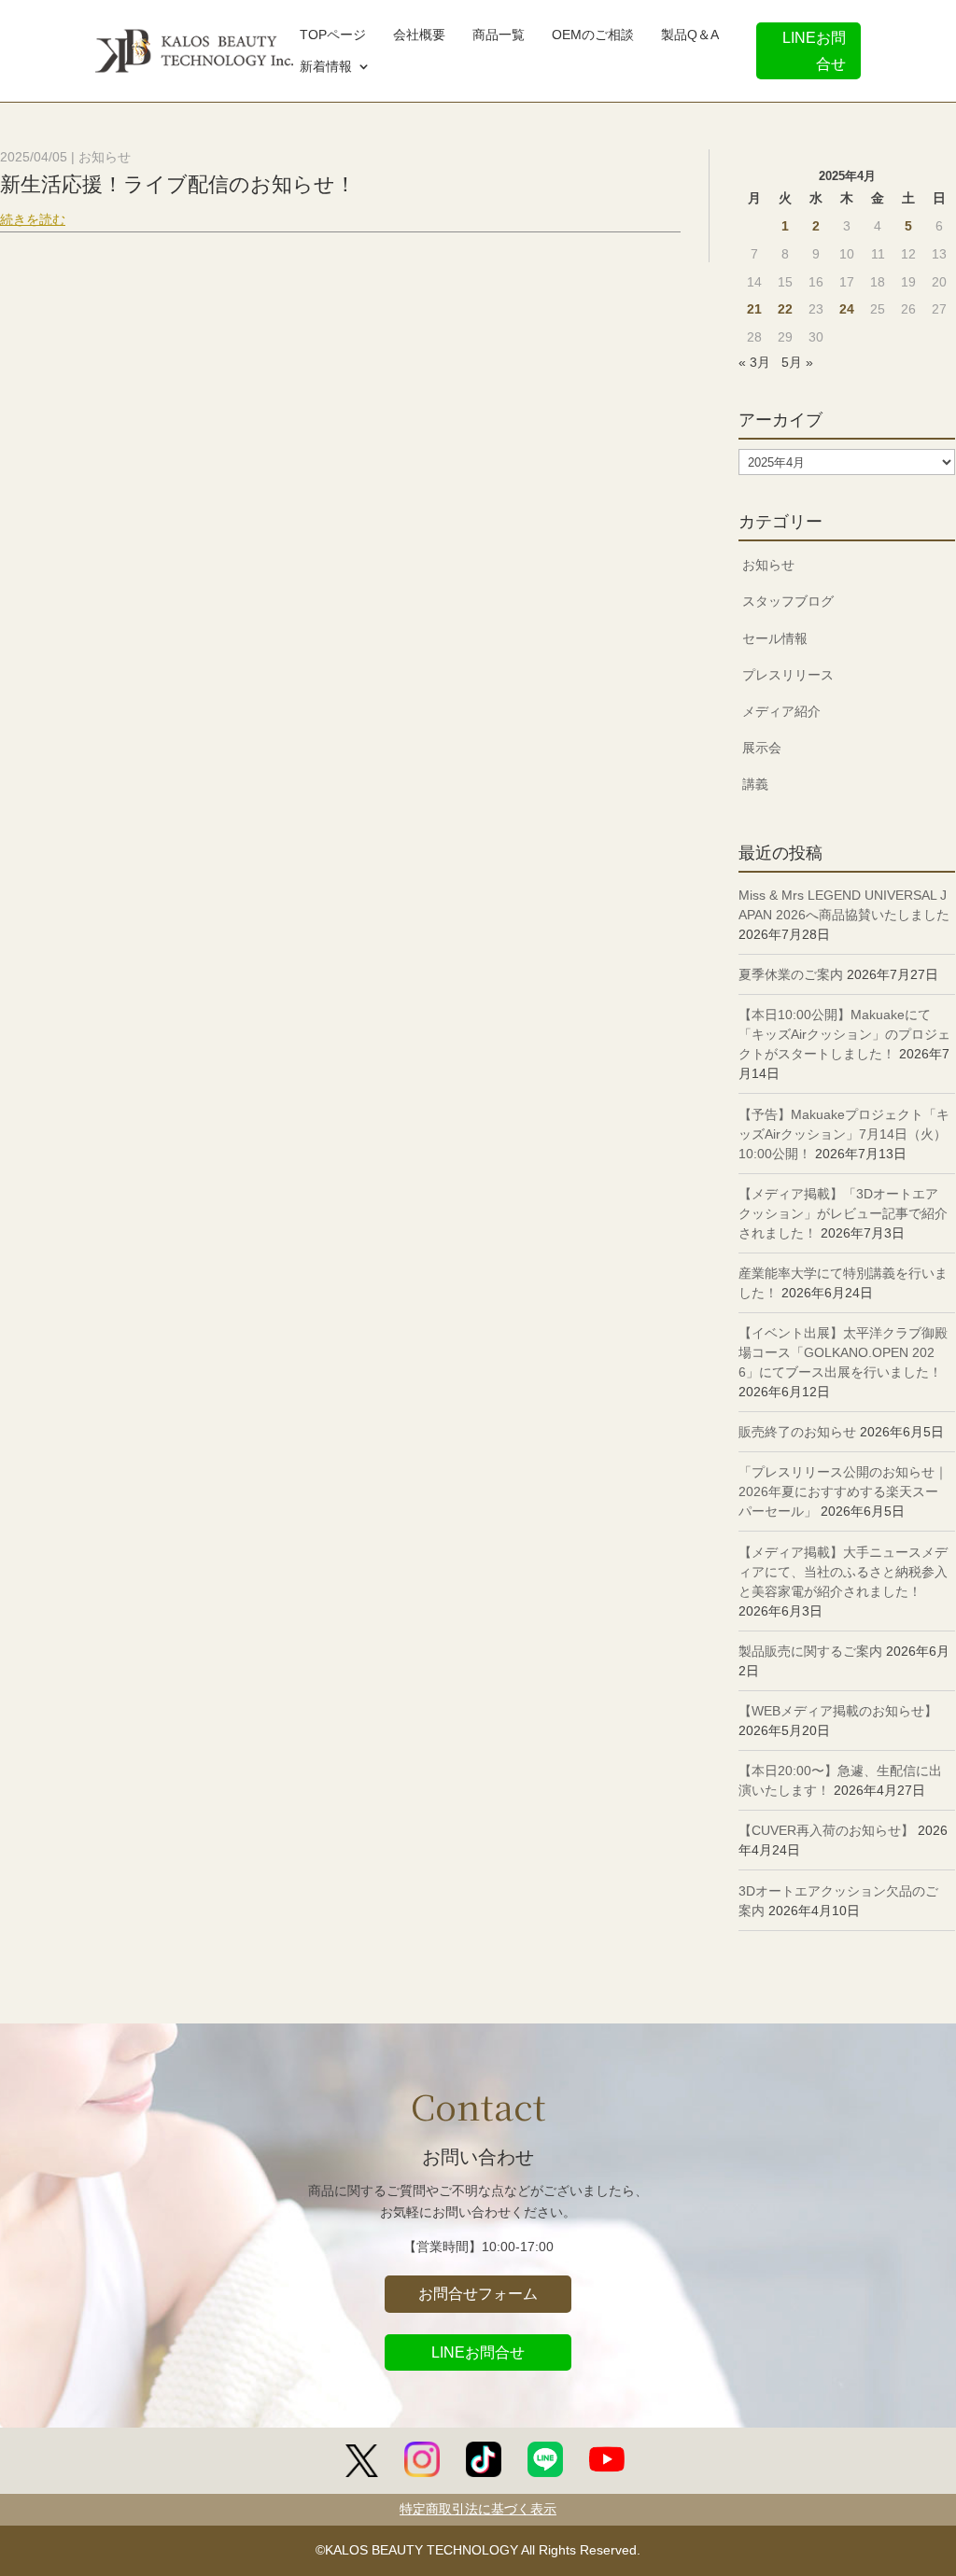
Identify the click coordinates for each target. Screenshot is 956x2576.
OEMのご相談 (593, 36)
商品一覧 (499, 36)
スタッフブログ (788, 601)
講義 (755, 784)
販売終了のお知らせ (797, 1432)
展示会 (762, 748)
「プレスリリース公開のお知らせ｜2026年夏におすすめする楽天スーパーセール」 (843, 1491)
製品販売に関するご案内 (810, 1651)
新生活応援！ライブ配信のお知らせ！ (178, 184)
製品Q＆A (690, 36)
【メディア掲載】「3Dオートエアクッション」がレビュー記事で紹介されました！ (843, 1213)
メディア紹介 (781, 711)
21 (754, 309)
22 (785, 309)
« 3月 (754, 362)
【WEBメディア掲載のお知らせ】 (838, 1711)
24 (847, 309)
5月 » (797, 362)
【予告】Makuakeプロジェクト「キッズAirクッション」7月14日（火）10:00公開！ (844, 1134)
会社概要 (419, 36)
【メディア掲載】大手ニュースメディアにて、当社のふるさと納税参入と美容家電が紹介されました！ (843, 1572)
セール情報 (775, 638)
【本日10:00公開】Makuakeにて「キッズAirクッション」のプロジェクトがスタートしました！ (844, 1034)
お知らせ (105, 157)
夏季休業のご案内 (791, 974)
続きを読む (33, 219)
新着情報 (326, 68)
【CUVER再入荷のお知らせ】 (826, 1830)
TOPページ (333, 36)
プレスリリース (788, 675)
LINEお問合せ (814, 50)
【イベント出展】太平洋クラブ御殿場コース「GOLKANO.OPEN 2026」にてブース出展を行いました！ (843, 1352)
